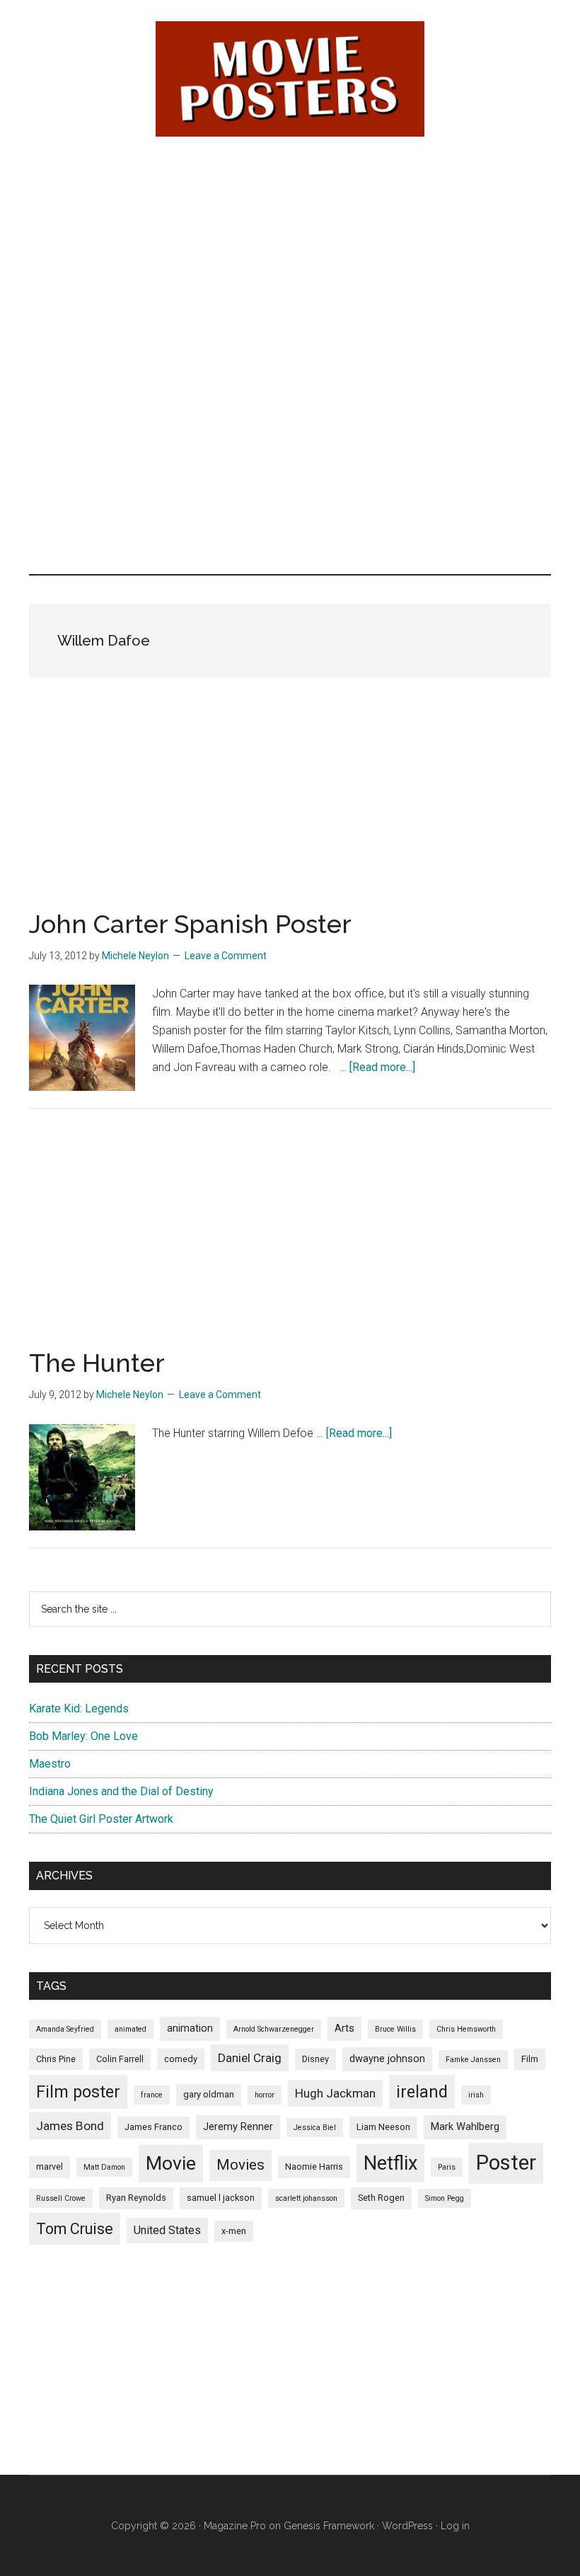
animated (130, 2029)
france (152, 2095)
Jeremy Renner (238, 2126)
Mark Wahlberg (465, 2126)
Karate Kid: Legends (79, 1708)
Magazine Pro (235, 2526)
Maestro (50, 1764)
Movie (171, 2163)
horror (265, 2095)
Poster (506, 2163)
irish (476, 2095)
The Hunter (97, 1363)
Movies (240, 2165)
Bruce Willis (395, 2029)
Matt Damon (104, 2167)
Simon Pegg (445, 2198)
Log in (455, 2526)
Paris (447, 2167)
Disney (315, 2059)
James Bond (70, 2126)
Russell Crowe (61, 2198)
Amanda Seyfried (65, 2029)
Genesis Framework (329, 2526)
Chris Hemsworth (466, 2029)
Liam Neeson (383, 2127)
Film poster (78, 2092)
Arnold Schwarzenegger (274, 2029)
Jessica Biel (315, 2128)
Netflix (390, 2163)
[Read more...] (382, 1067)
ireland (422, 2092)
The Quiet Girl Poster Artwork (101, 1819)
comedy (181, 2059)
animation (190, 2028)
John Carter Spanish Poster (190, 924)
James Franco (153, 2127)
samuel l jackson (221, 2198)
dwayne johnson (387, 2059)
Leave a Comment (226, 956)
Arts (344, 2028)
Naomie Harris (314, 2166)
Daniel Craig (250, 2058)
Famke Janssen (473, 2060)
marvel (50, 2166)
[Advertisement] (290, 256)
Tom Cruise (75, 2229)
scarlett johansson (306, 2198)
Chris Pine (56, 2059)
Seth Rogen (381, 2198)
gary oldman (209, 2094)
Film (530, 2059)
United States (167, 2230)
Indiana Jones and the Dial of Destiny (121, 1791)
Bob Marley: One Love (83, 1736)
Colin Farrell (120, 2059)
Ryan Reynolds (136, 2198)
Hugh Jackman (335, 2093)
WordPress (407, 2526)
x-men (234, 2231)
